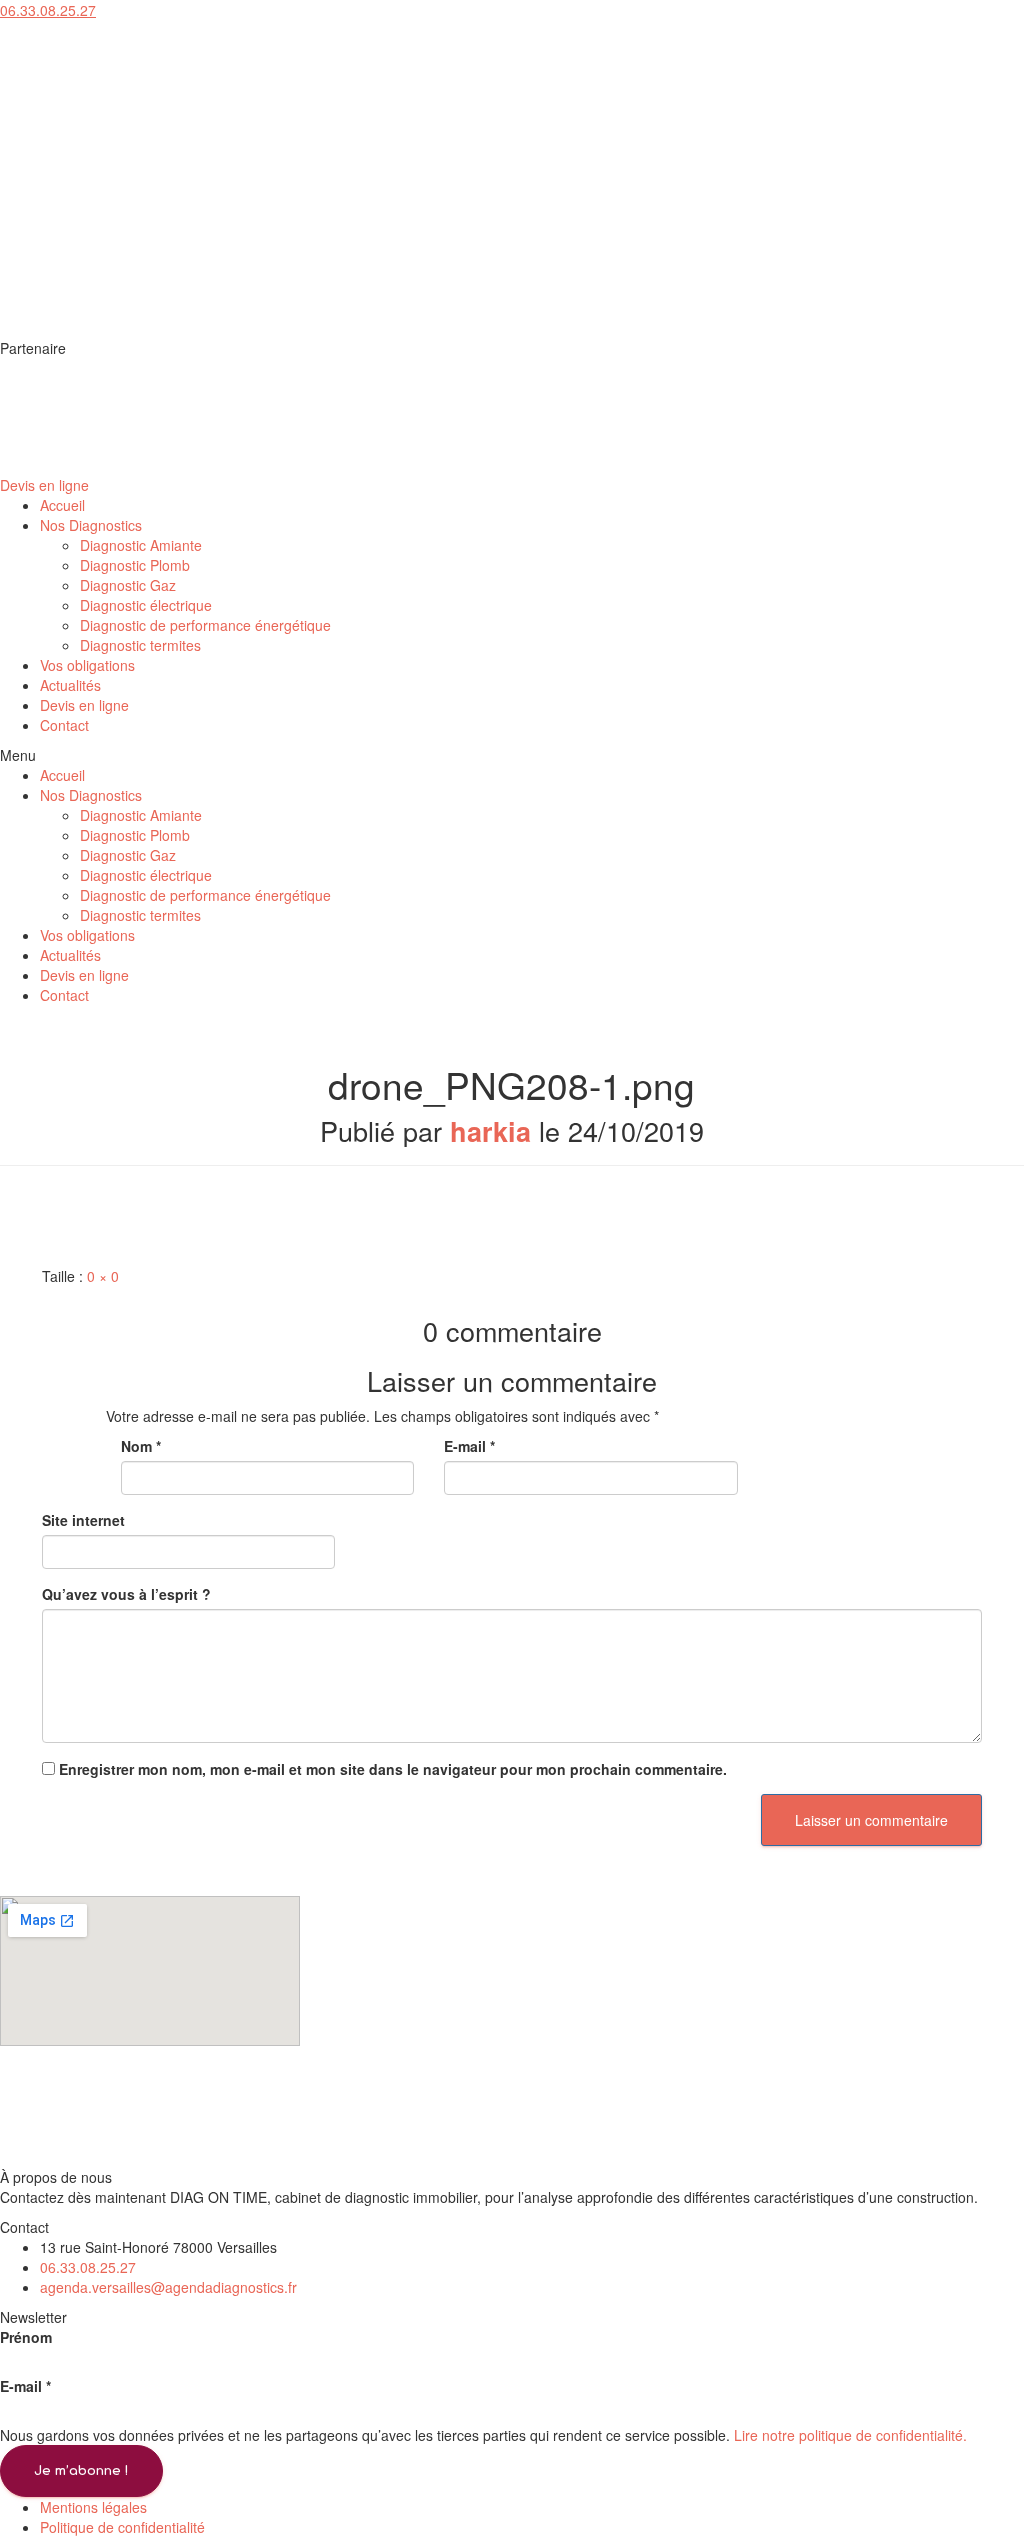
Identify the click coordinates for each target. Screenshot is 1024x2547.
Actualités (70, 685)
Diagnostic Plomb (135, 565)
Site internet (83, 1520)
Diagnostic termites (140, 645)
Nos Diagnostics (91, 525)
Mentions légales (93, 2507)
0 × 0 (103, 1276)
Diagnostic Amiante (141, 545)
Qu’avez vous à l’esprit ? (126, 1594)
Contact (64, 725)
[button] (48, 10)
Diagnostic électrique (146, 605)
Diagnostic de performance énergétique (205, 625)
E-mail (469, 1446)
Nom (141, 1446)
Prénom (26, 2337)
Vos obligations (87, 665)
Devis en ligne (84, 705)
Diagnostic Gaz (128, 585)
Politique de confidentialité (122, 2527)
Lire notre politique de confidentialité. (850, 2435)
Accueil (62, 505)
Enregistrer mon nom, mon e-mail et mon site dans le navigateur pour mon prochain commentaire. (393, 1769)
